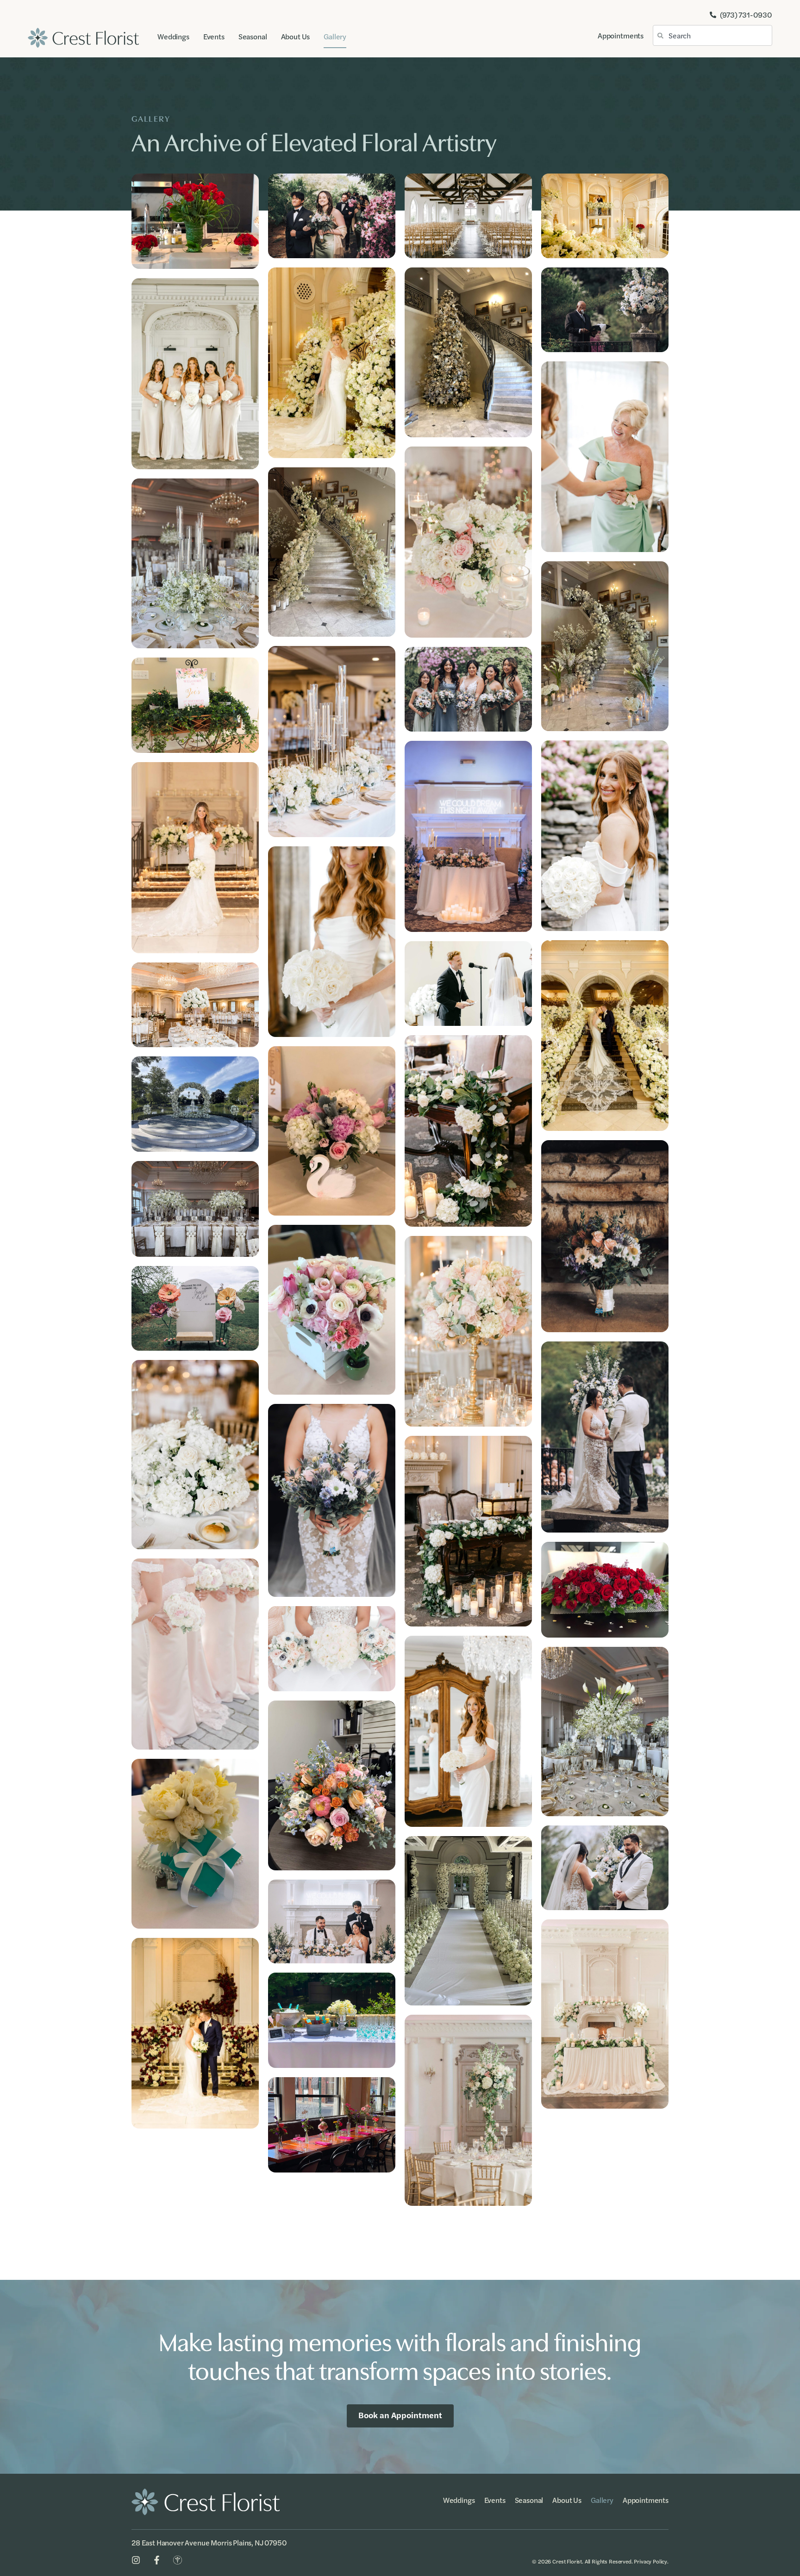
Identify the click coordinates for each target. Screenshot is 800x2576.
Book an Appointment (400, 2415)
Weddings (173, 36)
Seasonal (253, 36)
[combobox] (712, 35)
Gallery (335, 36)
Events (214, 36)
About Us (296, 36)
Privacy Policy (650, 2561)
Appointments (621, 35)
